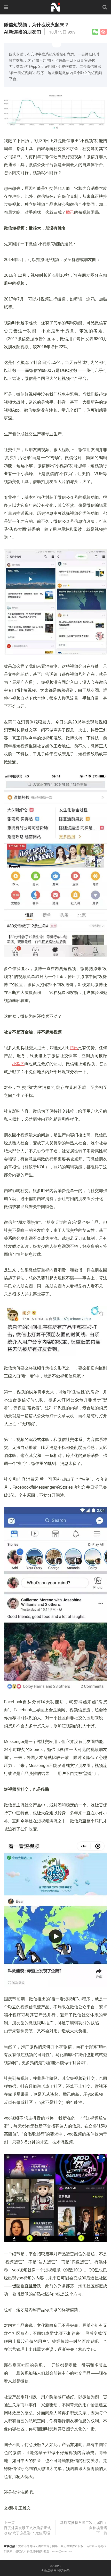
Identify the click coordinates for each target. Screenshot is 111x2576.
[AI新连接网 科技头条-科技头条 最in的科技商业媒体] (55, 6)
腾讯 (70, 212)
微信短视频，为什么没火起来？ (36, 25)
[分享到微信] (95, 32)
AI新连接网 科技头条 (55, 2570)
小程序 (18, 1064)
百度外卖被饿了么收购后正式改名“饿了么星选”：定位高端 (27, 2530)
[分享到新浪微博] (104, 32)
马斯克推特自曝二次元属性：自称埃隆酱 (84, 2525)
